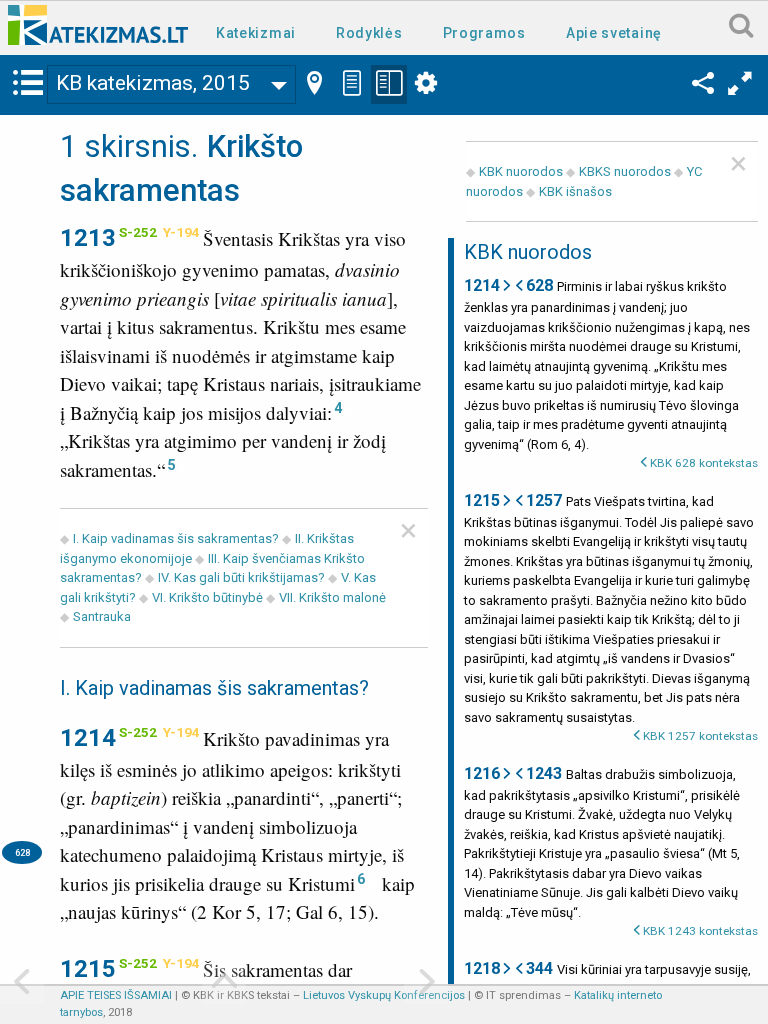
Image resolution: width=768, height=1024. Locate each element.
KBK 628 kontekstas (704, 463)
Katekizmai (256, 33)
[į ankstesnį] (22, 983)
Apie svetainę (614, 33)
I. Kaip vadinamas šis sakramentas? (176, 538)
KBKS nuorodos (625, 171)
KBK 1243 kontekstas (700, 931)
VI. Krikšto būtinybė (207, 597)
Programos (484, 33)
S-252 (138, 232)
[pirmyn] (426, 983)
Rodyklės (369, 33)
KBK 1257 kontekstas (700, 736)
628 (22, 852)
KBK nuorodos (521, 171)
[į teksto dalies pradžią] (224, 983)
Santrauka (102, 616)
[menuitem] (260, 31)
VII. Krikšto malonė (332, 597)
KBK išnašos (575, 191)
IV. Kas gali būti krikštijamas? (241, 577)
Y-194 (181, 232)
